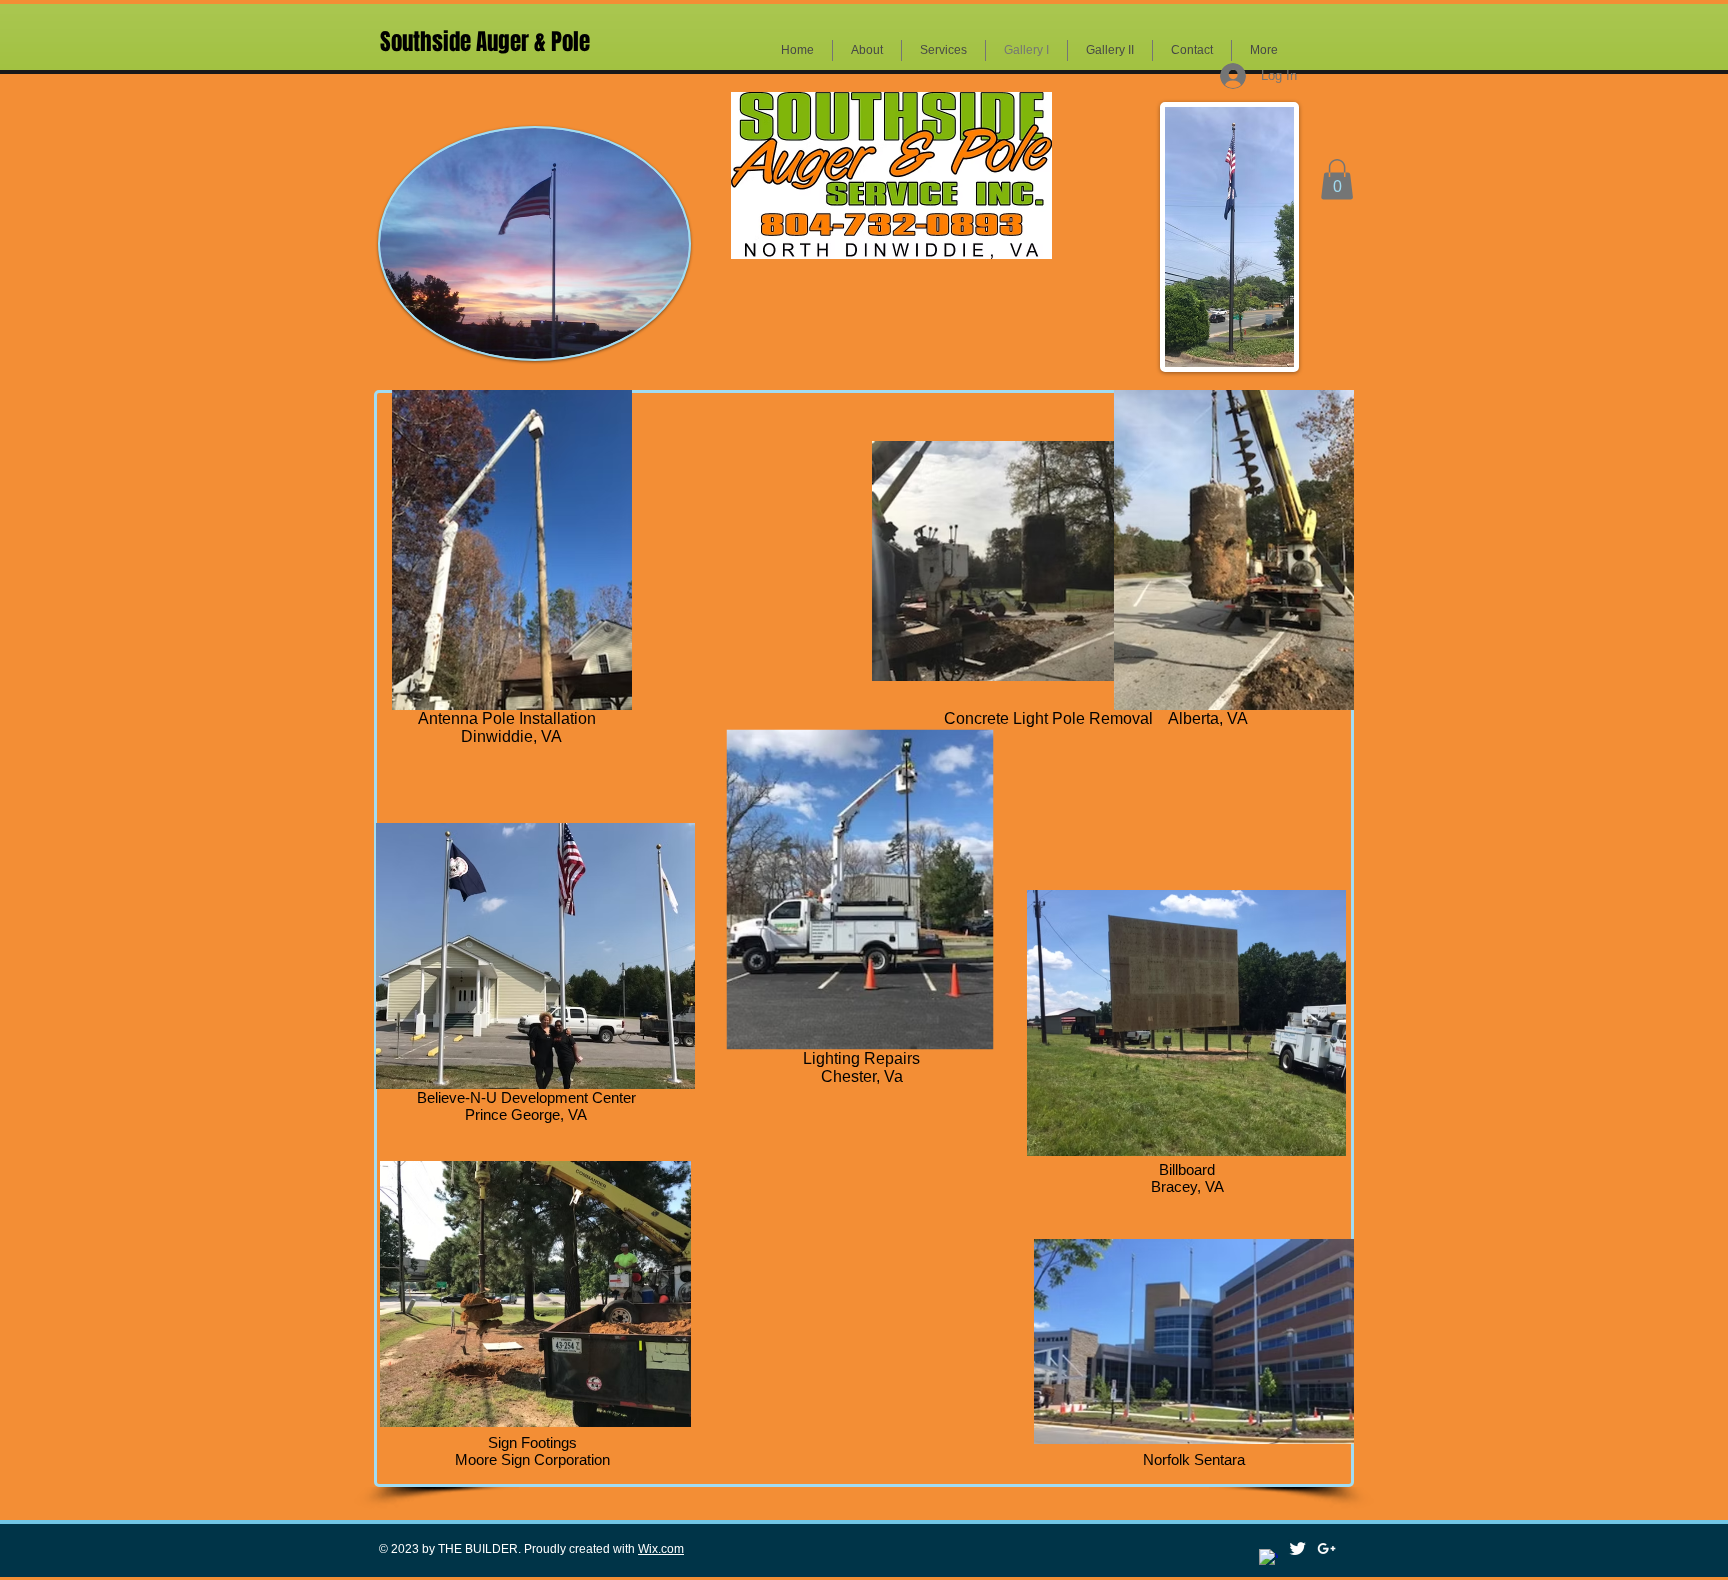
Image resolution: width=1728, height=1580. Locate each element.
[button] (1337, 179)
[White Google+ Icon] (1326, 1548)
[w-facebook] (1268, 1558)
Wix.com (661, 1549)
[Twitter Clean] (1297, 1548)
